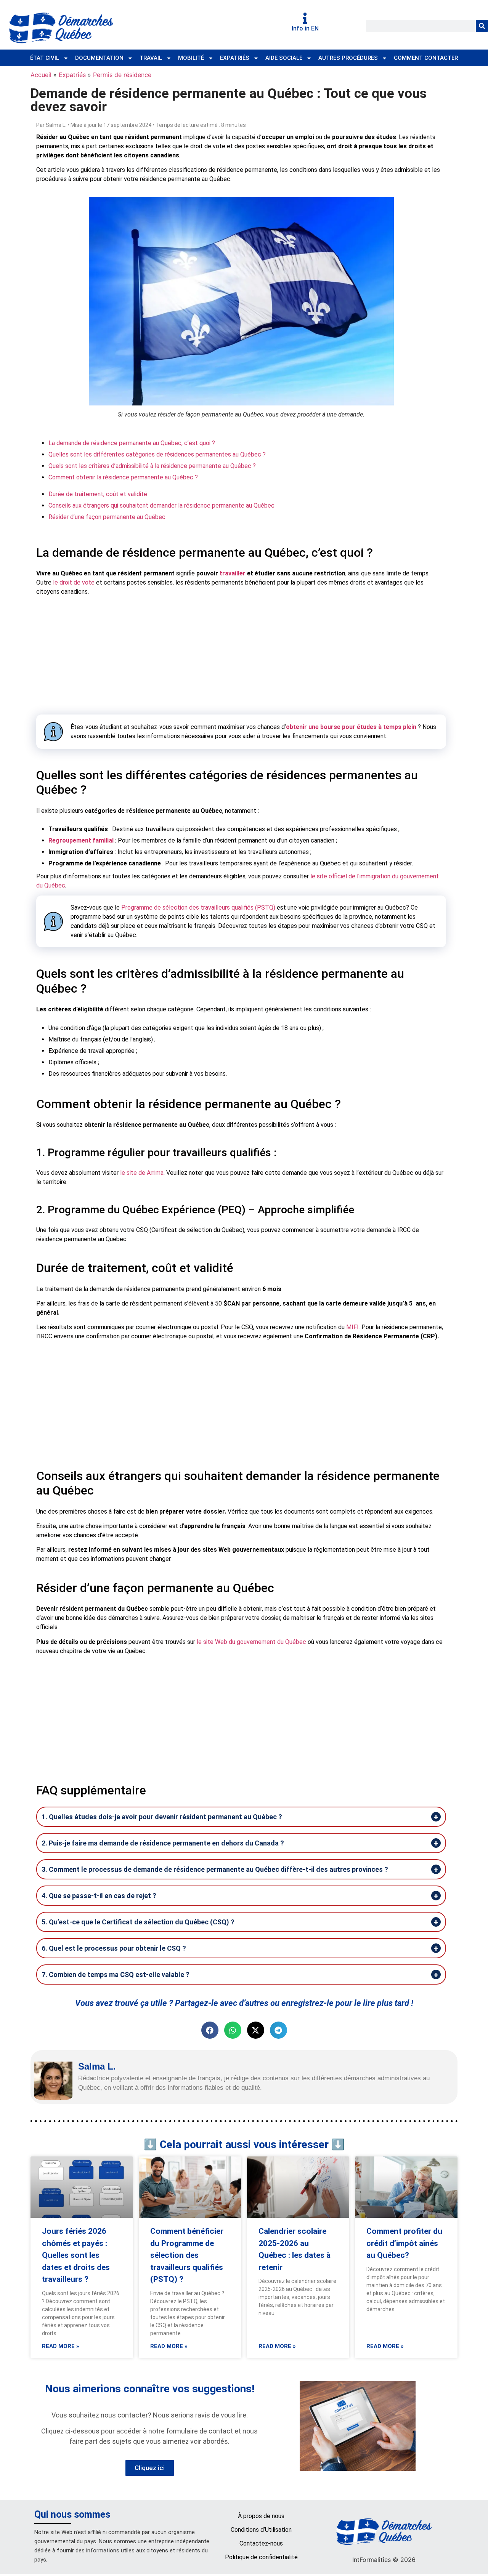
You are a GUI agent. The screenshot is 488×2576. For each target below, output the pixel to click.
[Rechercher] (482, 26)
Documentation (99, 58)
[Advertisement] (241, 655)
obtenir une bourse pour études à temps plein (351, 727)
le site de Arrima (142, 1173)
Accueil (41, 75)
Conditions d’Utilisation (261, 2530)
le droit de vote (75, 582)
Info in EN (305, 28)
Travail (151, 58)
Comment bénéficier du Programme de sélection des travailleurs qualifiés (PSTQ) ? (187, 2255)
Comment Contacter (426, 58)
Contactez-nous (261, 2543)
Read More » (61, 2346)
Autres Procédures (348, 58)
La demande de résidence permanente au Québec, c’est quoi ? (132, 443)
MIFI (352, 1327)
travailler (233, 573)
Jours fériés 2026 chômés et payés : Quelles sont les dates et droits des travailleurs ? (76, 2255)
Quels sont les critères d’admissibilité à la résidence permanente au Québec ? (152, 466)
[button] (210, 2030)
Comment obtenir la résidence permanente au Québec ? (123, 477)
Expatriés (235, 58)
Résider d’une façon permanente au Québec (107, 517)
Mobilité (191, 58)
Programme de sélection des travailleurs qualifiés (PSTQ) (198, 908)
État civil (45, 58)
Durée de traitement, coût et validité (98, 494)
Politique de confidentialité (261, 2557)
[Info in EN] (305, 18)
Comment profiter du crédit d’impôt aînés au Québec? (404, 2243)
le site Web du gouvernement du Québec (251, 1642)
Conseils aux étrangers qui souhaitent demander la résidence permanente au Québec (161, 505)
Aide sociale (284, 58)
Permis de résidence (122, 75)
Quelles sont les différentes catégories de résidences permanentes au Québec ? (157, 454)
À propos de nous (261, 2516)
